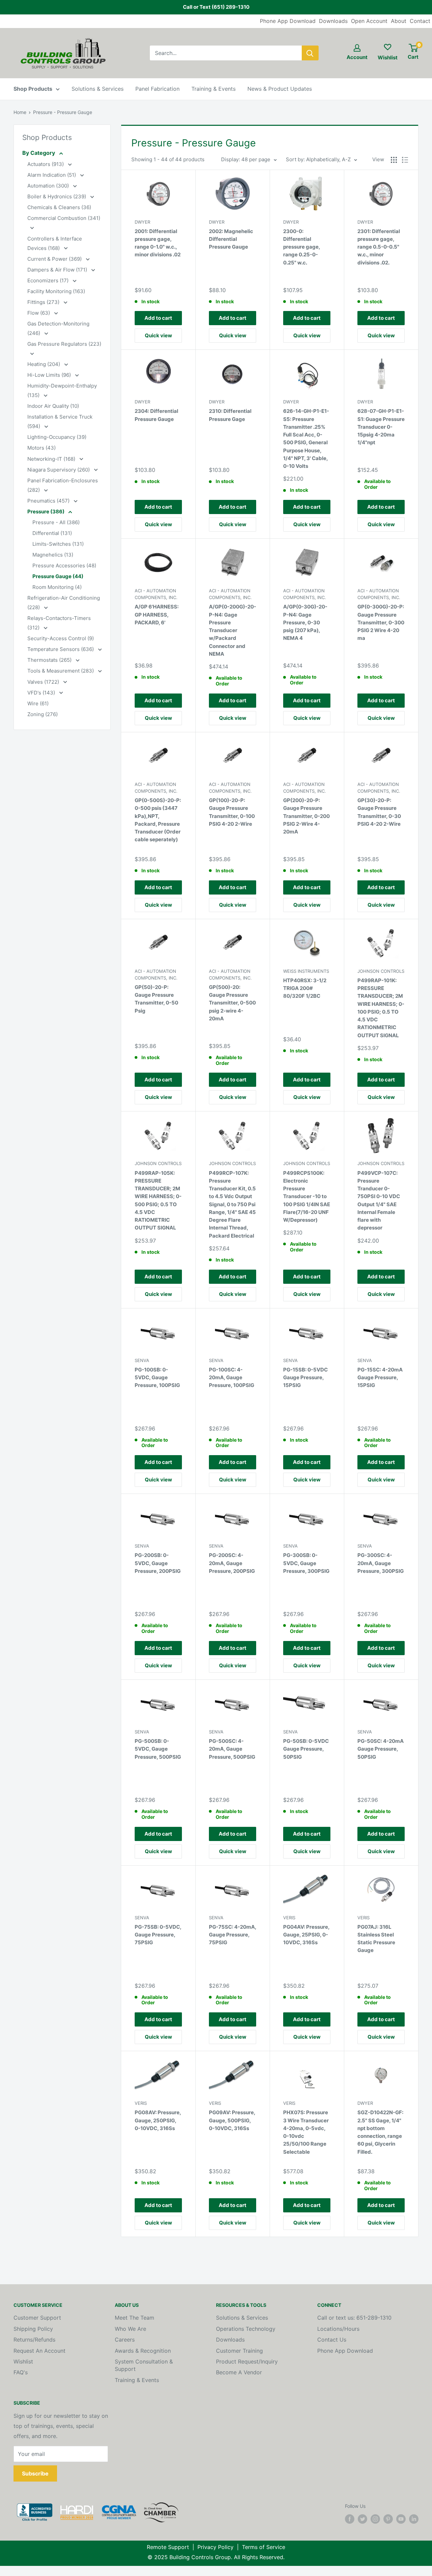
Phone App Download (288, 21)
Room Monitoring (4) (57, 587)
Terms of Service (264, 2547)
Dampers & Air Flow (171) (58, 270)
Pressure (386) (46, 512)
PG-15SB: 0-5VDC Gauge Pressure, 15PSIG (305, 1378)
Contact (420, 21)
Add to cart (158, 318)
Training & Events (213, 89)
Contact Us (332, 2340)
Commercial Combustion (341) (64, 218)
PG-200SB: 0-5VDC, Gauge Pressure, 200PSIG (158, 1563)
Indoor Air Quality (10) (53, 406)
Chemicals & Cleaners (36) (59, 207)
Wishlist (23, 2361)
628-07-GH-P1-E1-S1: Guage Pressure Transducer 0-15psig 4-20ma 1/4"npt (381, 427)
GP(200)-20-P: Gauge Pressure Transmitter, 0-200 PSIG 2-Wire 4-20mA (306, 816)
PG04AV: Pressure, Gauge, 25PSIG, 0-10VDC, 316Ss (306, 1935)
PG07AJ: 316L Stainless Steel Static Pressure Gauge (376, 1939)
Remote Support (168, 2547)
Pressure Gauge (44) (58, 576)
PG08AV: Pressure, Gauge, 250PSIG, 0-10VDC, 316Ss (158, 2120)
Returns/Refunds (34, 2340)
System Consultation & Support (144, 2365)
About (399, 21)
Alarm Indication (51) (52, 175)
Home (20, 112)
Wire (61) (38, 703)
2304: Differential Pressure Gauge (156, 415)
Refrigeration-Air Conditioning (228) (64, 603)
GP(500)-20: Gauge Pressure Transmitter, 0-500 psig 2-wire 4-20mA (232, 1003)
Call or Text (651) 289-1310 (216, 7)
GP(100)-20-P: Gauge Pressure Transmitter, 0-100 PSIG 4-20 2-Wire (232, 812)
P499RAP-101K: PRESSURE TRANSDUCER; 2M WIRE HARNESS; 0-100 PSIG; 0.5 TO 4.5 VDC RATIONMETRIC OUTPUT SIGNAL (381, 1008)
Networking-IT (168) (52, 459)
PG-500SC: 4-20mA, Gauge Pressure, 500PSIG (232, 1749)
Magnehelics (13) (53, 555)
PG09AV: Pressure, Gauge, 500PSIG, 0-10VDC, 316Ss (232, 2120)
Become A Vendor (239, 2372)
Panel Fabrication (157, 89)
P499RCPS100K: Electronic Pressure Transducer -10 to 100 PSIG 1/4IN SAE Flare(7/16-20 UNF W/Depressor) (307, 1197)
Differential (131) (52, 533)
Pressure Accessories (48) (64, 565)
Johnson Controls (381, 971)
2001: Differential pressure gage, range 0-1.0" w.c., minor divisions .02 (158, 243)
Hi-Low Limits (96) (50, 375)
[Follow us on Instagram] (375, 2519)
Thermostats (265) (50, 660)
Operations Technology (246, 2329)
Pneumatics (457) (49, 501)
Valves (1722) (44, 682)
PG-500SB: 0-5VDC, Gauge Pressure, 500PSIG (158, 1749)
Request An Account (39, 2351)
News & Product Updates (280, 89)
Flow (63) (39, 313)
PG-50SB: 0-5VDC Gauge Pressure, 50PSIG (306, 1749)
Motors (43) (42, 448)
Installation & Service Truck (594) (60, 421)
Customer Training (239, 2351)
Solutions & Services (98, 89)
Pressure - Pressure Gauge (63, 112)
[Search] (310, 53)
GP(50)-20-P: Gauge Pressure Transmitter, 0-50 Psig (156, 999)
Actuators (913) (46, 164)
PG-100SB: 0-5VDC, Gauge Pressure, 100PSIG (157, 1378)
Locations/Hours (338, 2329)
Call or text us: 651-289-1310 (354, 2318)
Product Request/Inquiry (247, 2361)
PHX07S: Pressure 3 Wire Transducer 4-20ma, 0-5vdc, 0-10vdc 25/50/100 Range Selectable (306, 2132)
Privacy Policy (215, 2547)
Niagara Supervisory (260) (59, 470)
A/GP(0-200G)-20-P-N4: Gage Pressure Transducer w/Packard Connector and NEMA (233, 630)
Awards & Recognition (143, 2351)
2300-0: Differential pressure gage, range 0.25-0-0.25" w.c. (302, 247)
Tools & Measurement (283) (61, 671)
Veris (289, 1918)
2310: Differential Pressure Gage (230, 415)
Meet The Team (134, 2318)
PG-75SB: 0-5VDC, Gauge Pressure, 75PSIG (158, 1935)
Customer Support (37, 2318)
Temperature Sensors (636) (61, 649)
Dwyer (142, 222)
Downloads (333, 21)
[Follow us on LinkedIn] (414, 2519)
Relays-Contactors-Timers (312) (59, 623)
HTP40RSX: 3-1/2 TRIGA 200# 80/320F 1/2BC (305, 988)
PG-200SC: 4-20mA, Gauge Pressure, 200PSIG (232, 1563)
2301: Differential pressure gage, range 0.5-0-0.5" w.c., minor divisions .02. (379, 247)
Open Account (369, 21)
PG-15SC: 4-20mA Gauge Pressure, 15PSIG (380, 1378)
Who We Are (130, 2329)
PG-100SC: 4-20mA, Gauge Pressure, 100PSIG (232, 1378)
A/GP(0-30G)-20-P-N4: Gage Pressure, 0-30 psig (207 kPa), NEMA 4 (305, 622)
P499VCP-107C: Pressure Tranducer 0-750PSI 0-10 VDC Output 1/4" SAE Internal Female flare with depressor (379, 1200)
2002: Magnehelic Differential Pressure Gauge (231, 239)
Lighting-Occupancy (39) (57, 437)
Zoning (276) (43, 714)
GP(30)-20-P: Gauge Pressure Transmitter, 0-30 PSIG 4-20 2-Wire (379, 812)
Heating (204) (44, 364)
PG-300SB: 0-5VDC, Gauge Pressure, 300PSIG (306, 1563)
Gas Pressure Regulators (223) (64, 344)
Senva (142, 1360)
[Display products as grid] (394, 160)
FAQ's (21, 2372)
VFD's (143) (42, 693)
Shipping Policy (33, 2329)
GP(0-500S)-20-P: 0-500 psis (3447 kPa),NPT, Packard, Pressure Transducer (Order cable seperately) (158, 820)
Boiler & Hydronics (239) (57, 196)
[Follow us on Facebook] (350, 2519)
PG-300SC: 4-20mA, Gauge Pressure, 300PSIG (381, 1563)
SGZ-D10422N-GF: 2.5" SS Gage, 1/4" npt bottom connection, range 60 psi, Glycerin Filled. (380, 2132)
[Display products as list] (405, 160)
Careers (125, 2340)
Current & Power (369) (55, 259)
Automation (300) (49, 186)
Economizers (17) (49, 280)
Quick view (158, 335)
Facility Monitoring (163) (56, 291)
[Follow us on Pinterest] (388, 2519)
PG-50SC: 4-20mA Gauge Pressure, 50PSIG (381, 1749)
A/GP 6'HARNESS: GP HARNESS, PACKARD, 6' (157, 615)
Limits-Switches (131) (58, 544)
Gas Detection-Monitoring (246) (58, 328)
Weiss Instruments (306, 971)
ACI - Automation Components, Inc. (156, 594)
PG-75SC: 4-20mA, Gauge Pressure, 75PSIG (233, 1935)
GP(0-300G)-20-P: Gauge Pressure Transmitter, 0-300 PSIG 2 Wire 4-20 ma (381, 622)
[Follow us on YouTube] (401, 2519)
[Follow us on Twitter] (362, 2519)
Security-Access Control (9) (61, 638)
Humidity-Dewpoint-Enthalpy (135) (62, 390)
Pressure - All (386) (56, 522)
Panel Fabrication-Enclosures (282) (63, 485)
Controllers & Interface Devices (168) (55, 243)
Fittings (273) (44, 302)
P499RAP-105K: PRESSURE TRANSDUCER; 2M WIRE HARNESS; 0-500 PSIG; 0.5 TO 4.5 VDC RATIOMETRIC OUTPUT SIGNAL (158, 1200)
